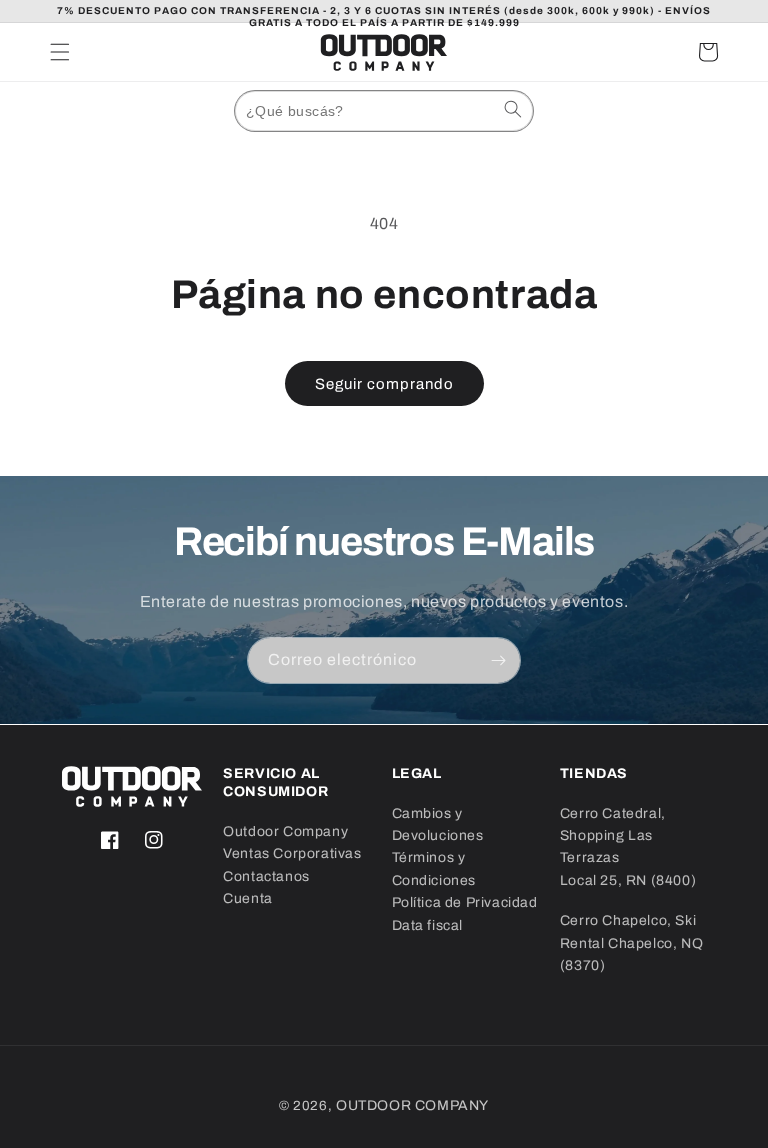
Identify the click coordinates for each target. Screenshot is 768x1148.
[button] (60, 52)
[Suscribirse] (498, 660)
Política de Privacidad (465, 902)
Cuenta (248, 898)
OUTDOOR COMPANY (412, 1105)
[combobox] (384, 111)
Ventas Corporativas (292, 853)
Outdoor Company (285, 831)
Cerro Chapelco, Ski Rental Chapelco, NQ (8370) (631, 943)
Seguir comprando (384, 384)
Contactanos (266, 876)
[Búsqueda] (513, 109)
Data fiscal (428, 925)
